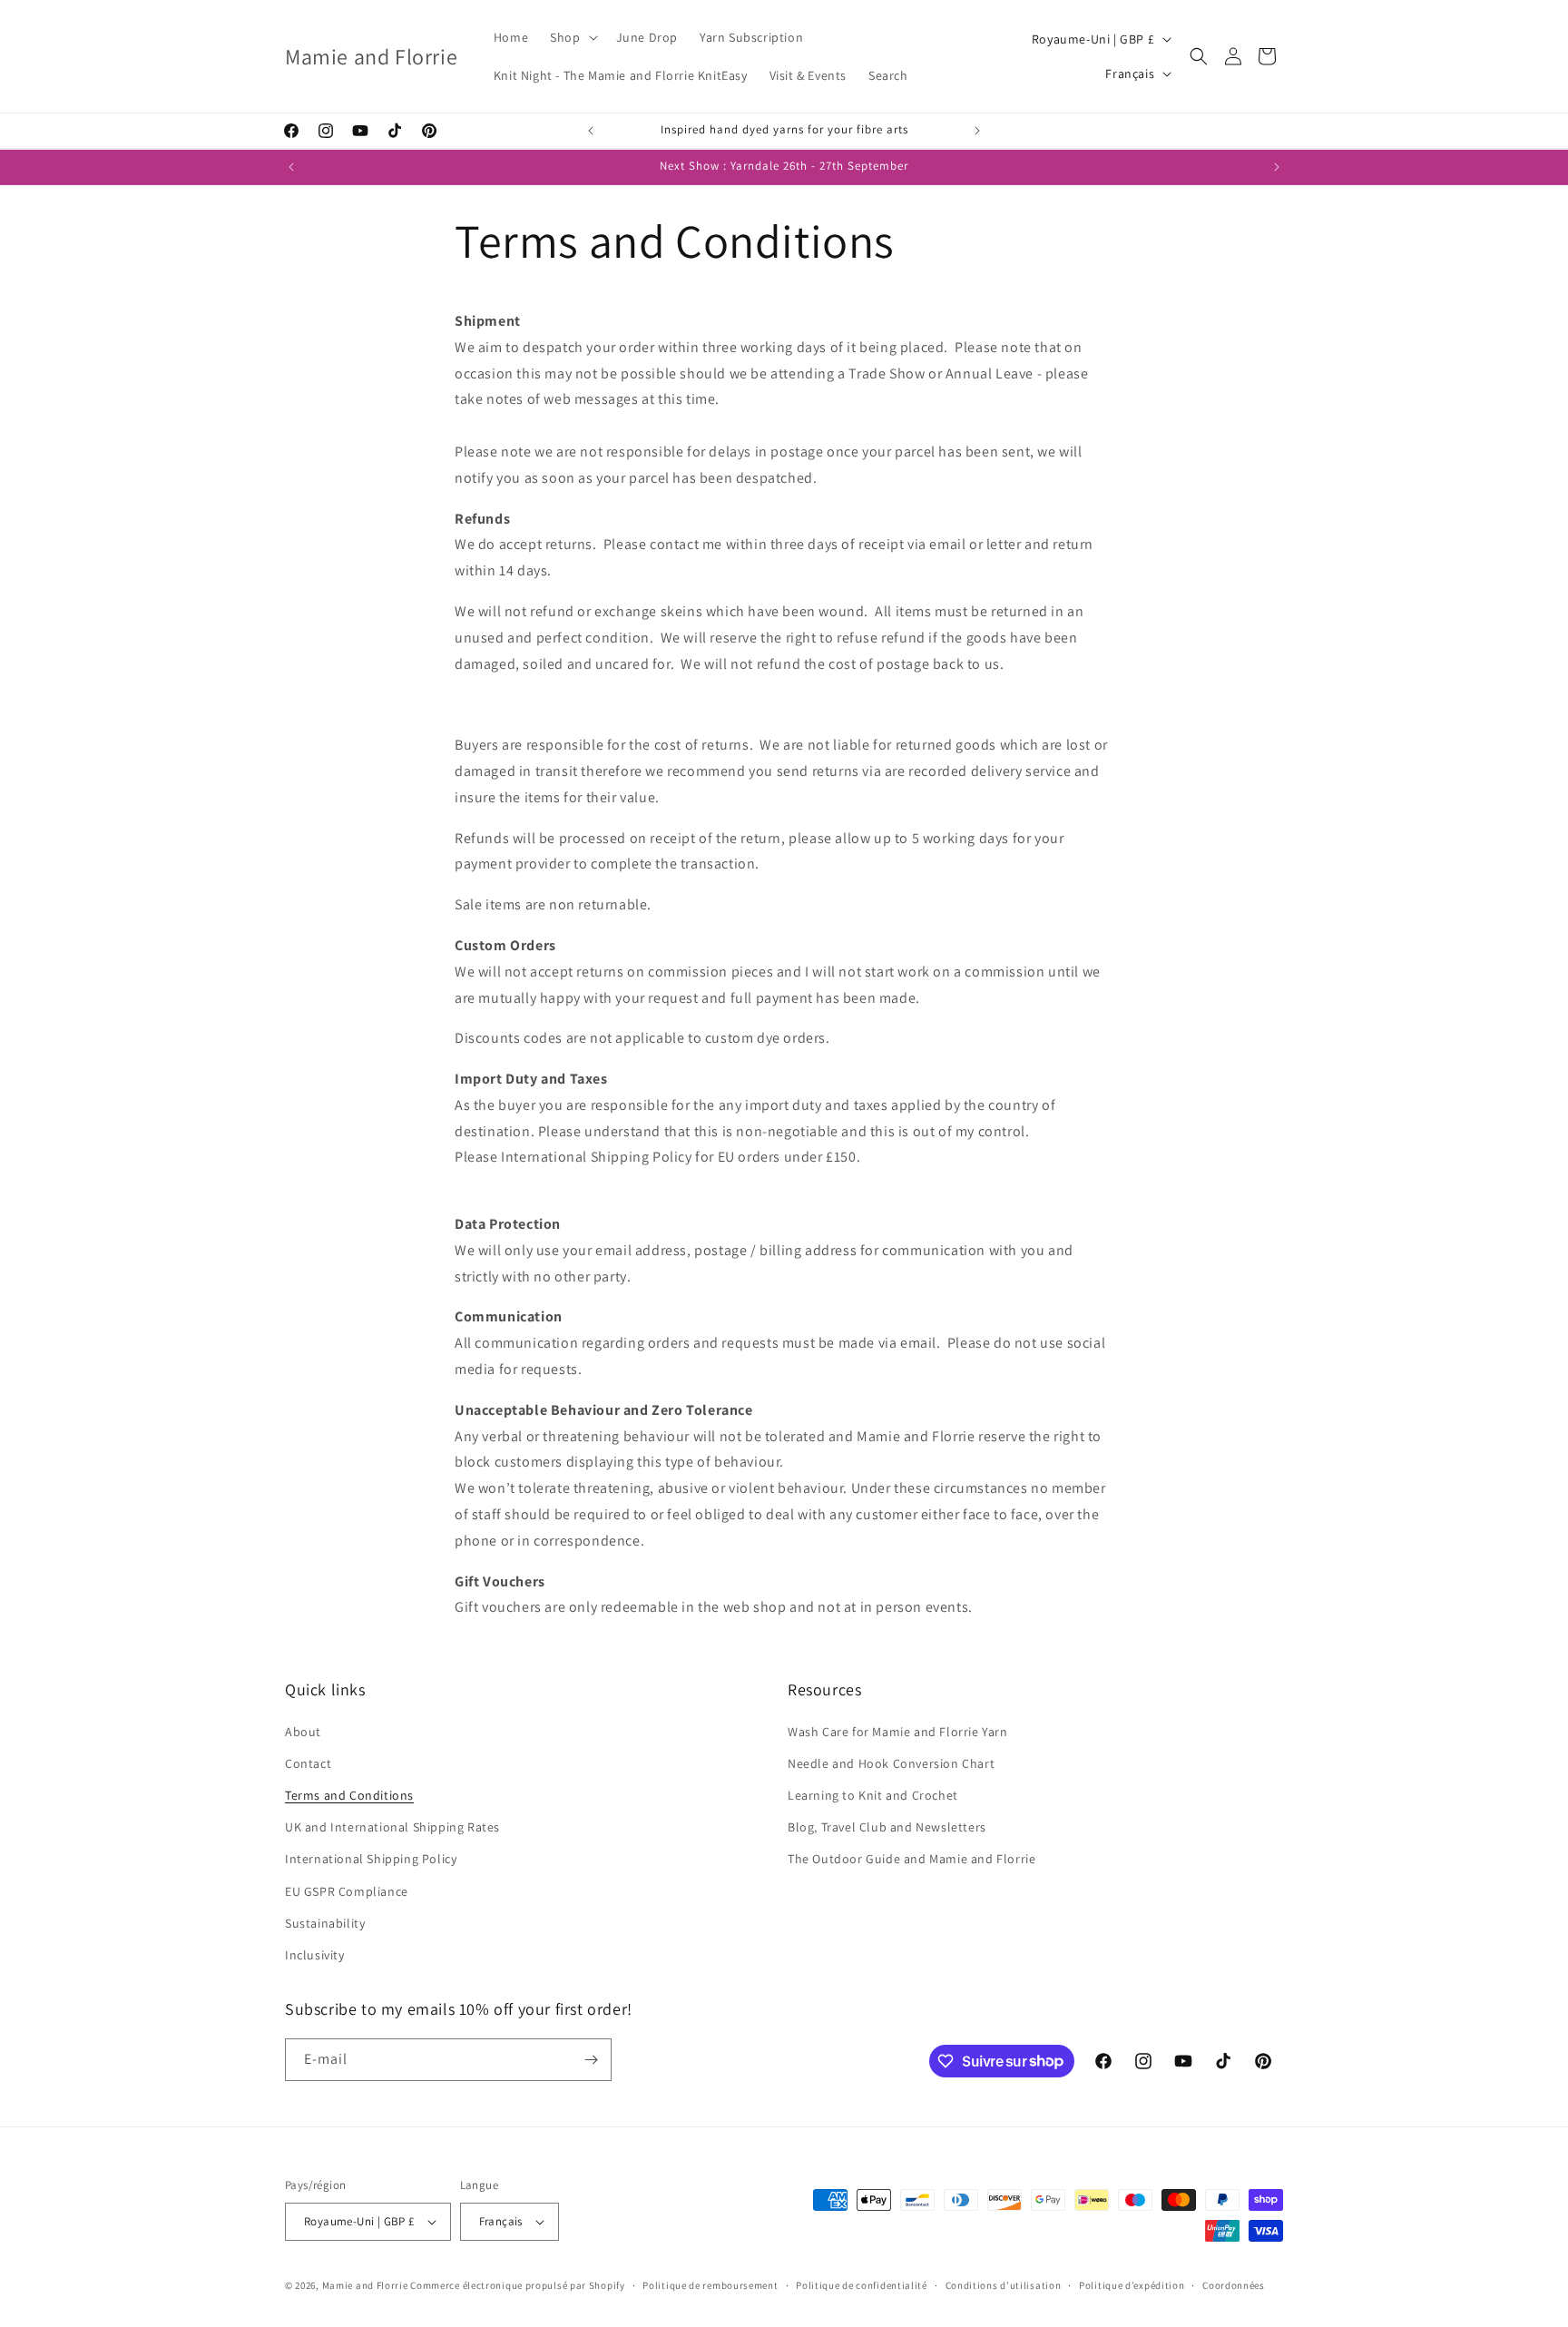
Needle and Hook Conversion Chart (891, 1763)
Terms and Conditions (349, 1795)
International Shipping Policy (371, 1859)
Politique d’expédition (1132, 2285)
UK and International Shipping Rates (392, 1827)
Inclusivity (315, 1955)
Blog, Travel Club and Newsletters (887, 1827)
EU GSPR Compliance (347, 1891)
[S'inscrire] (591, 2060)
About (303, 1732)
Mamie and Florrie (367, 2285)
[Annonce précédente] (591, 131)
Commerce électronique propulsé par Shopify (517, 2285)
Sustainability (325, 1923)
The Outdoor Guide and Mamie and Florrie (911, 1859)
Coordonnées (1234, 2285)
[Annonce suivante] (977, 131)
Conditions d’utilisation (1004, 2285)
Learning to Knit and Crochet (873, 1795)
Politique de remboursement (710, 2285)
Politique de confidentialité (862, 2285)
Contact (308, 1763)
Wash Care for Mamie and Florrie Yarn (898, 1732)
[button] (572, 37)
